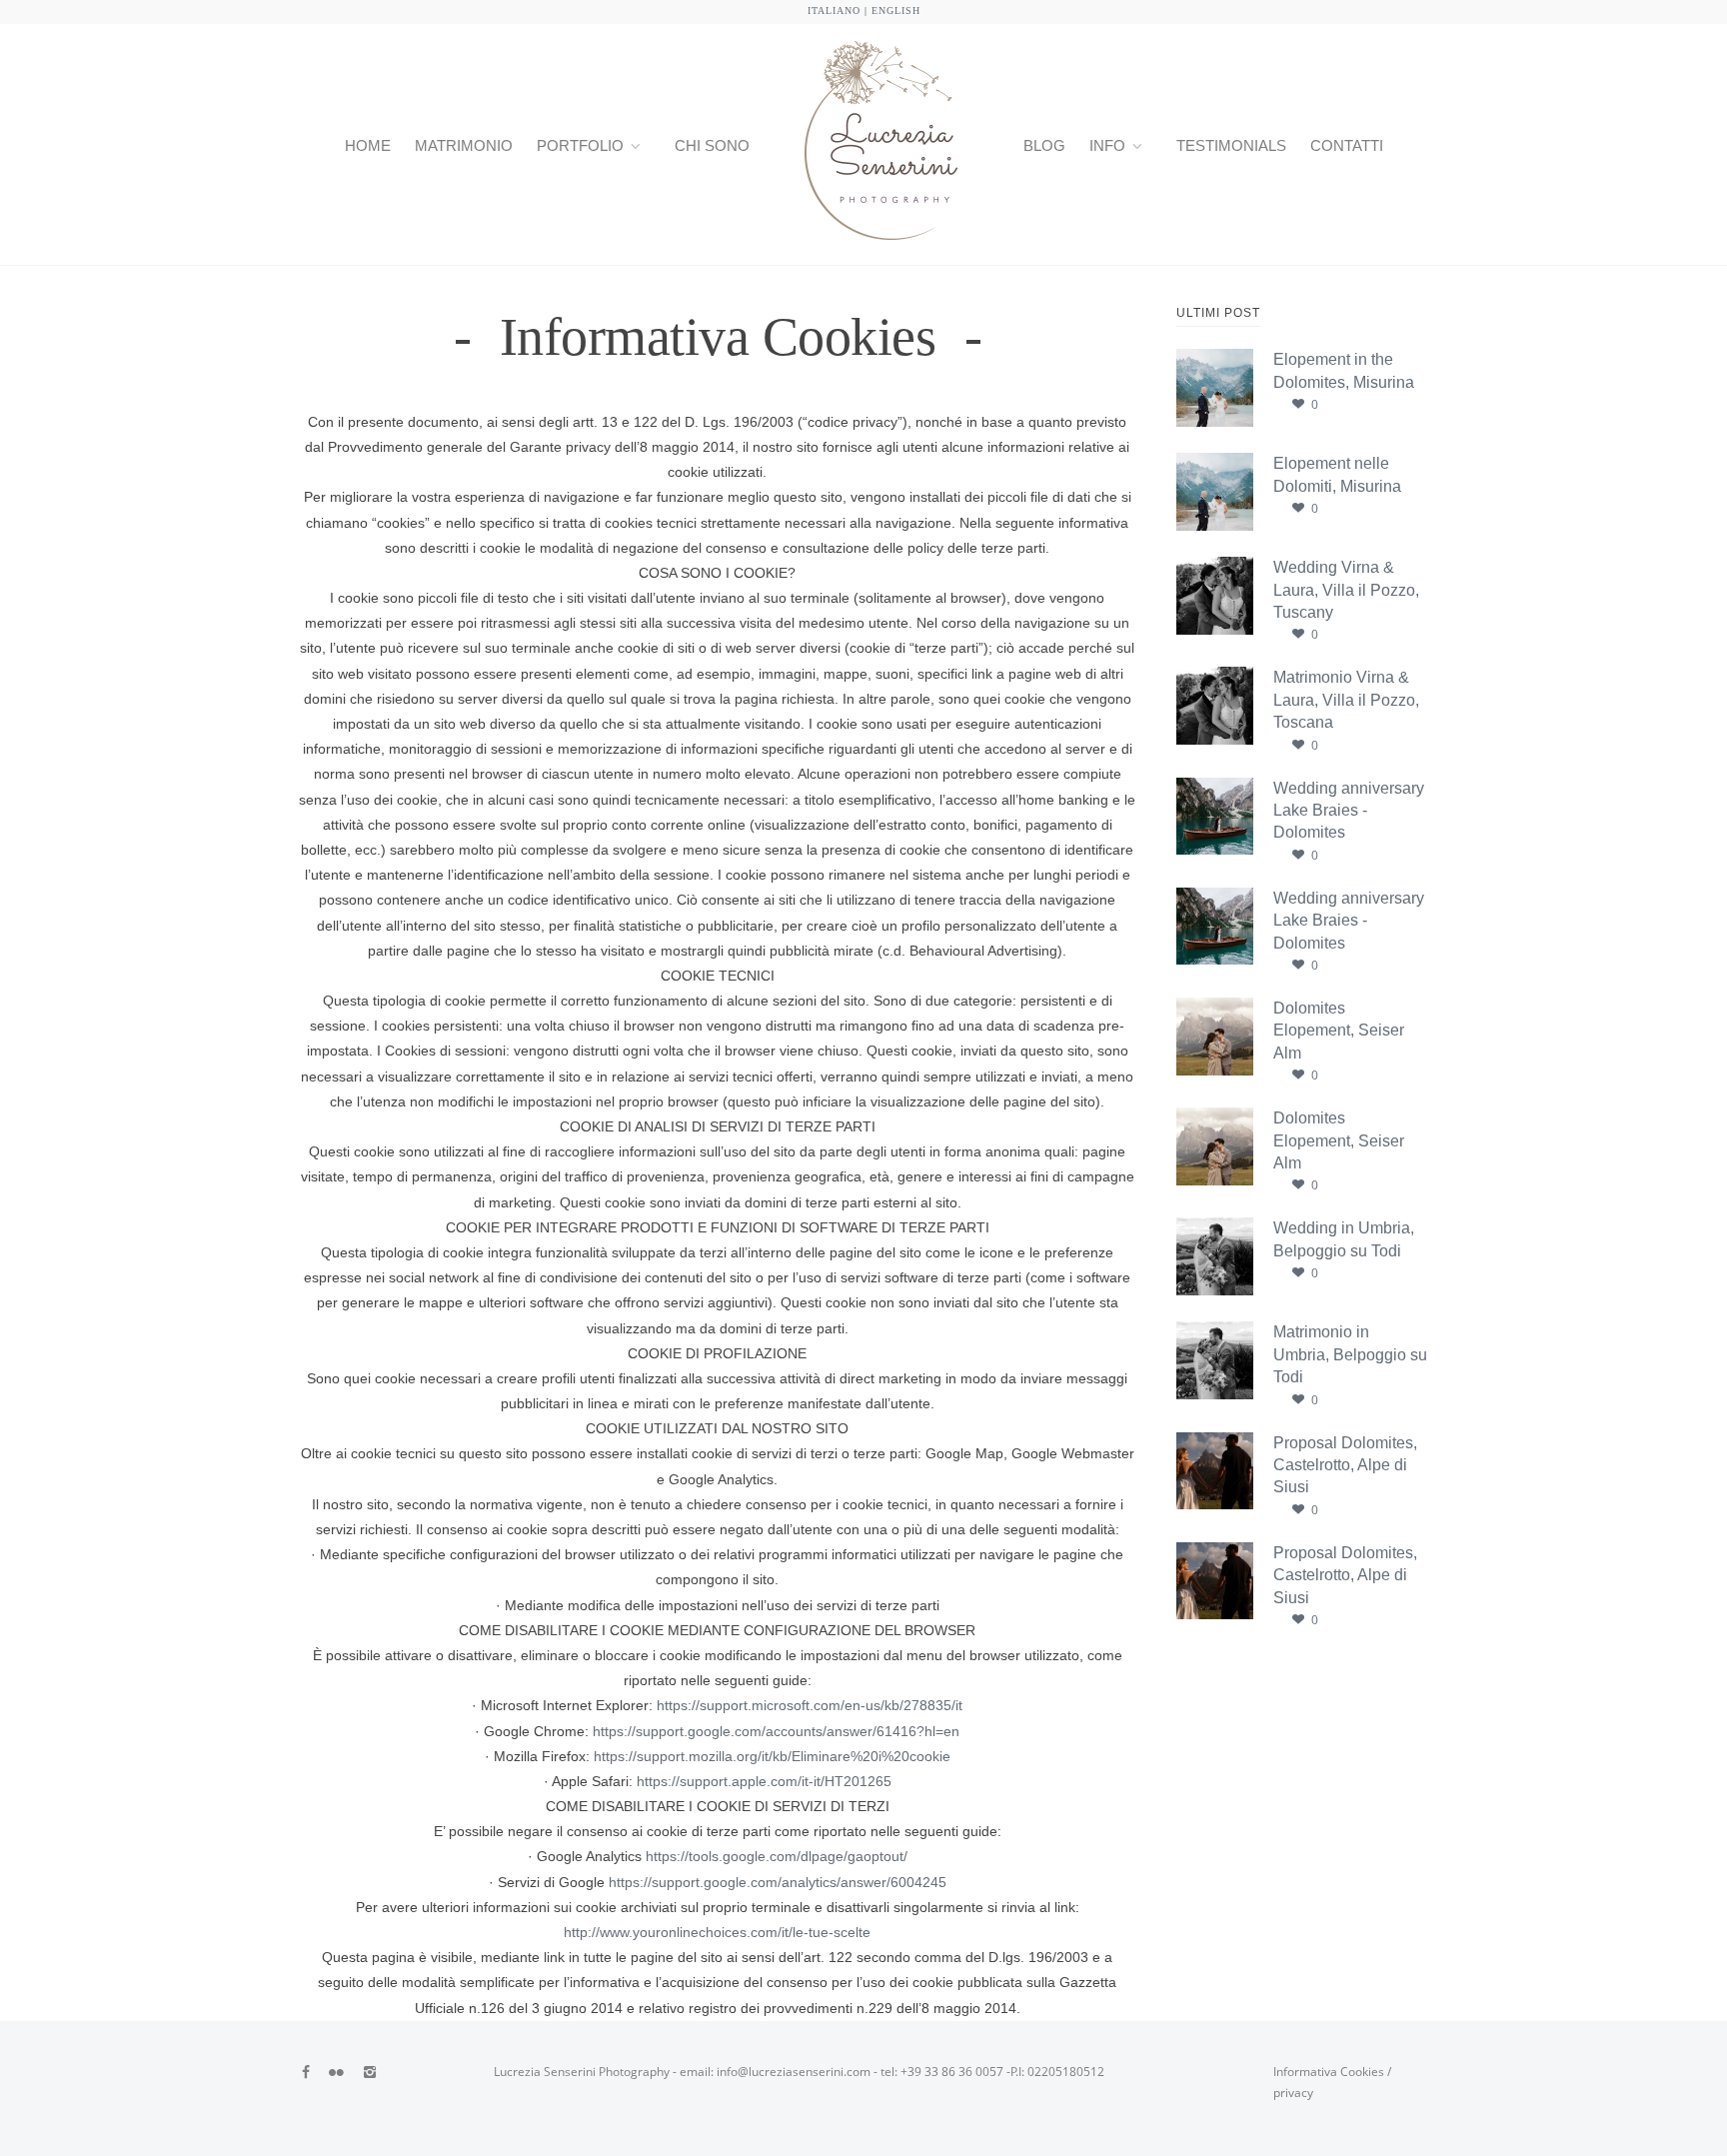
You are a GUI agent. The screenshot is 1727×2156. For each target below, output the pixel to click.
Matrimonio (464, 145)
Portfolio (580, 145)
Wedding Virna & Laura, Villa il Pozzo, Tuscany (1346, 590)
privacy (1293, 2093)
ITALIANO (834, 10)
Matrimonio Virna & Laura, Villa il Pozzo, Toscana (1346, 700)
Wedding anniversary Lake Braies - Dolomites (1349, 811)
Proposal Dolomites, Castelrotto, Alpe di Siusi (1345, 1465)
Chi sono (712, 145)
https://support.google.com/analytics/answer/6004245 (778, 1882)
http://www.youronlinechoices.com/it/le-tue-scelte (717, 1932)
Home (368, 145)
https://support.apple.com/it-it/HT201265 (764, 1781)
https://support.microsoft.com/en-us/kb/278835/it (810, 1705)
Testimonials (1231, 145)
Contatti (1347, 145)
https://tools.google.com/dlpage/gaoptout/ (775, 1856)
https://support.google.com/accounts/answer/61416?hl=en (776, 1731)
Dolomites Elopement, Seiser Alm (1339, 1031)
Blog (1044, 145)
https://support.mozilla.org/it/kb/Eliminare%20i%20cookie (772, 1756)
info (1107, 145)
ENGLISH (896, 10)
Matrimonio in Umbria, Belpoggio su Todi (1350, 1354)
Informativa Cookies (1329, 2072)
